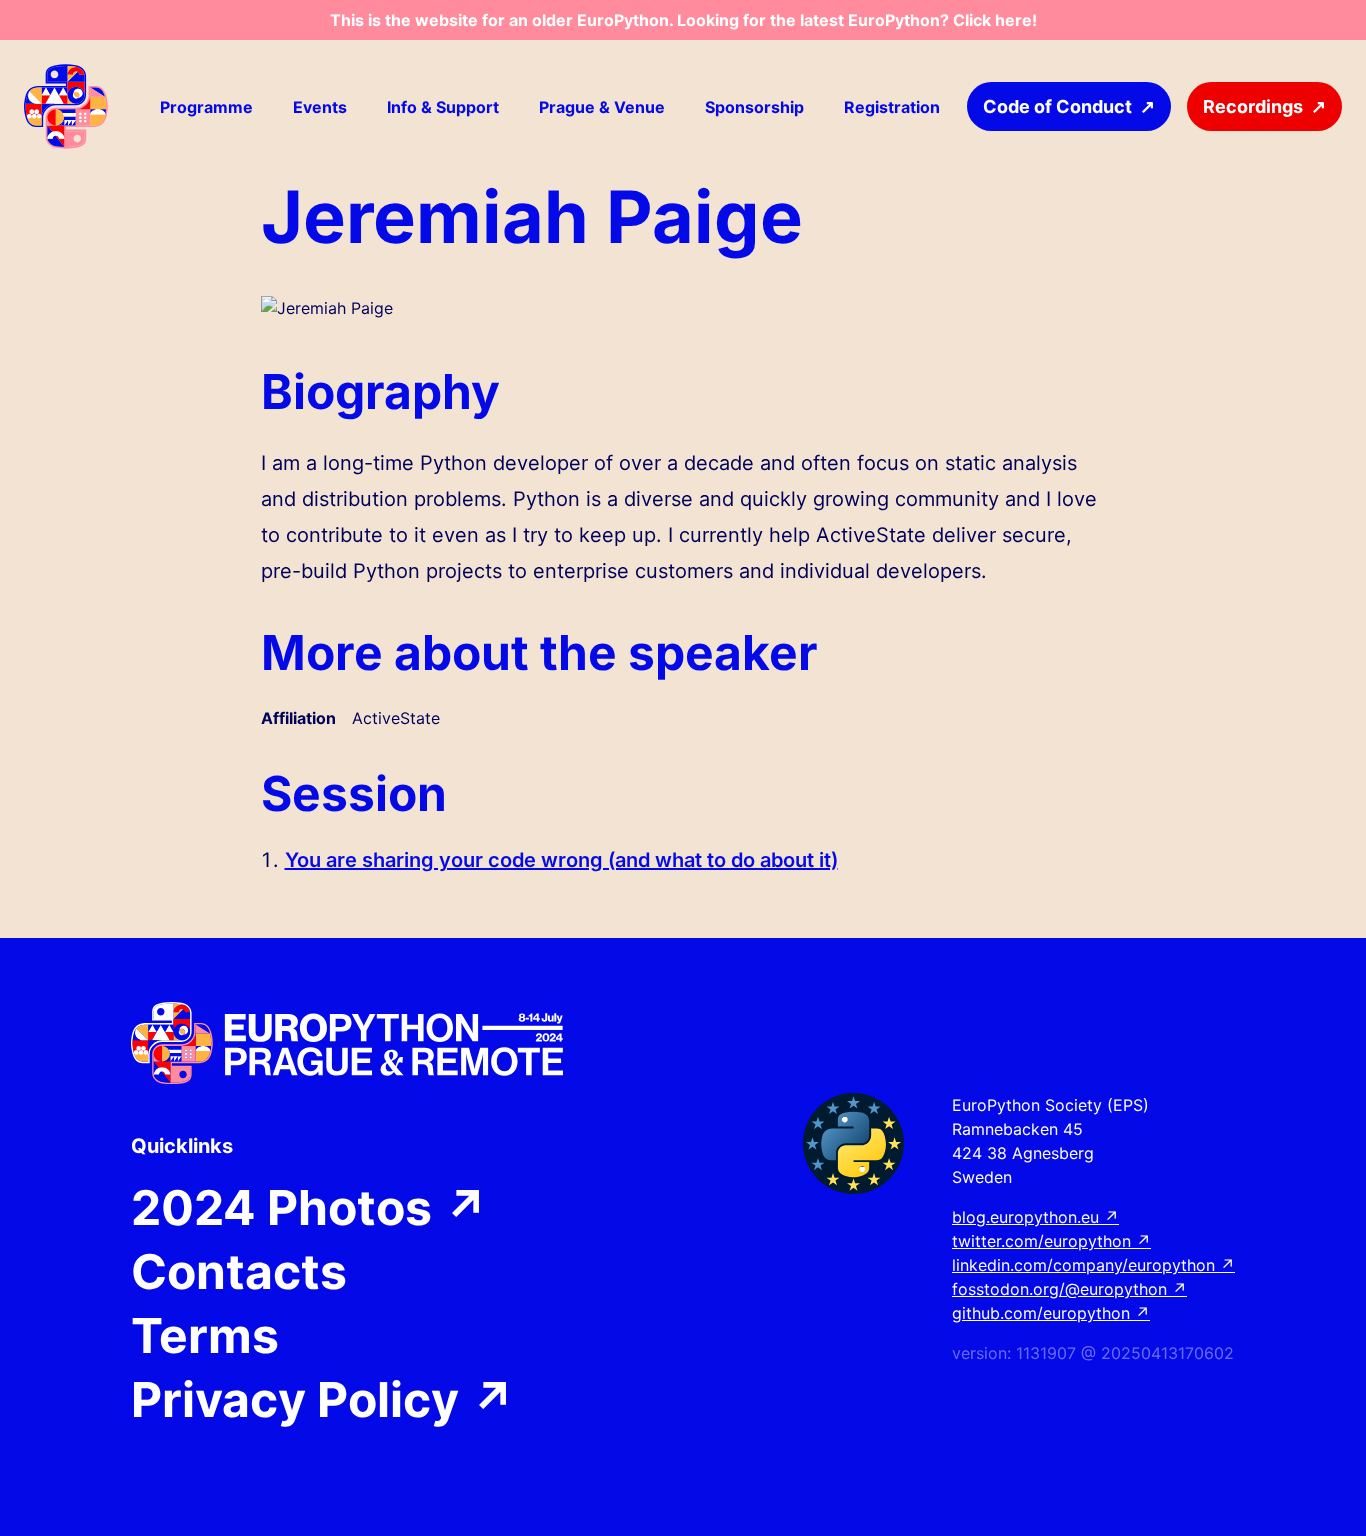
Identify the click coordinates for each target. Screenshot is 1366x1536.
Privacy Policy (323, 1400)
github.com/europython (1051, 1313)
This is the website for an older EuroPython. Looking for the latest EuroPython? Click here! (683, 20)
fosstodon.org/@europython (1069, 1289)
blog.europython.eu (1035, 1217)
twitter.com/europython (1051, 1241)
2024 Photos (310, 1208)
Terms (205, 1336)
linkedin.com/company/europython (1093, 1265)
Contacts (239, 1272)
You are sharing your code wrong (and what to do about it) (561, 860)
